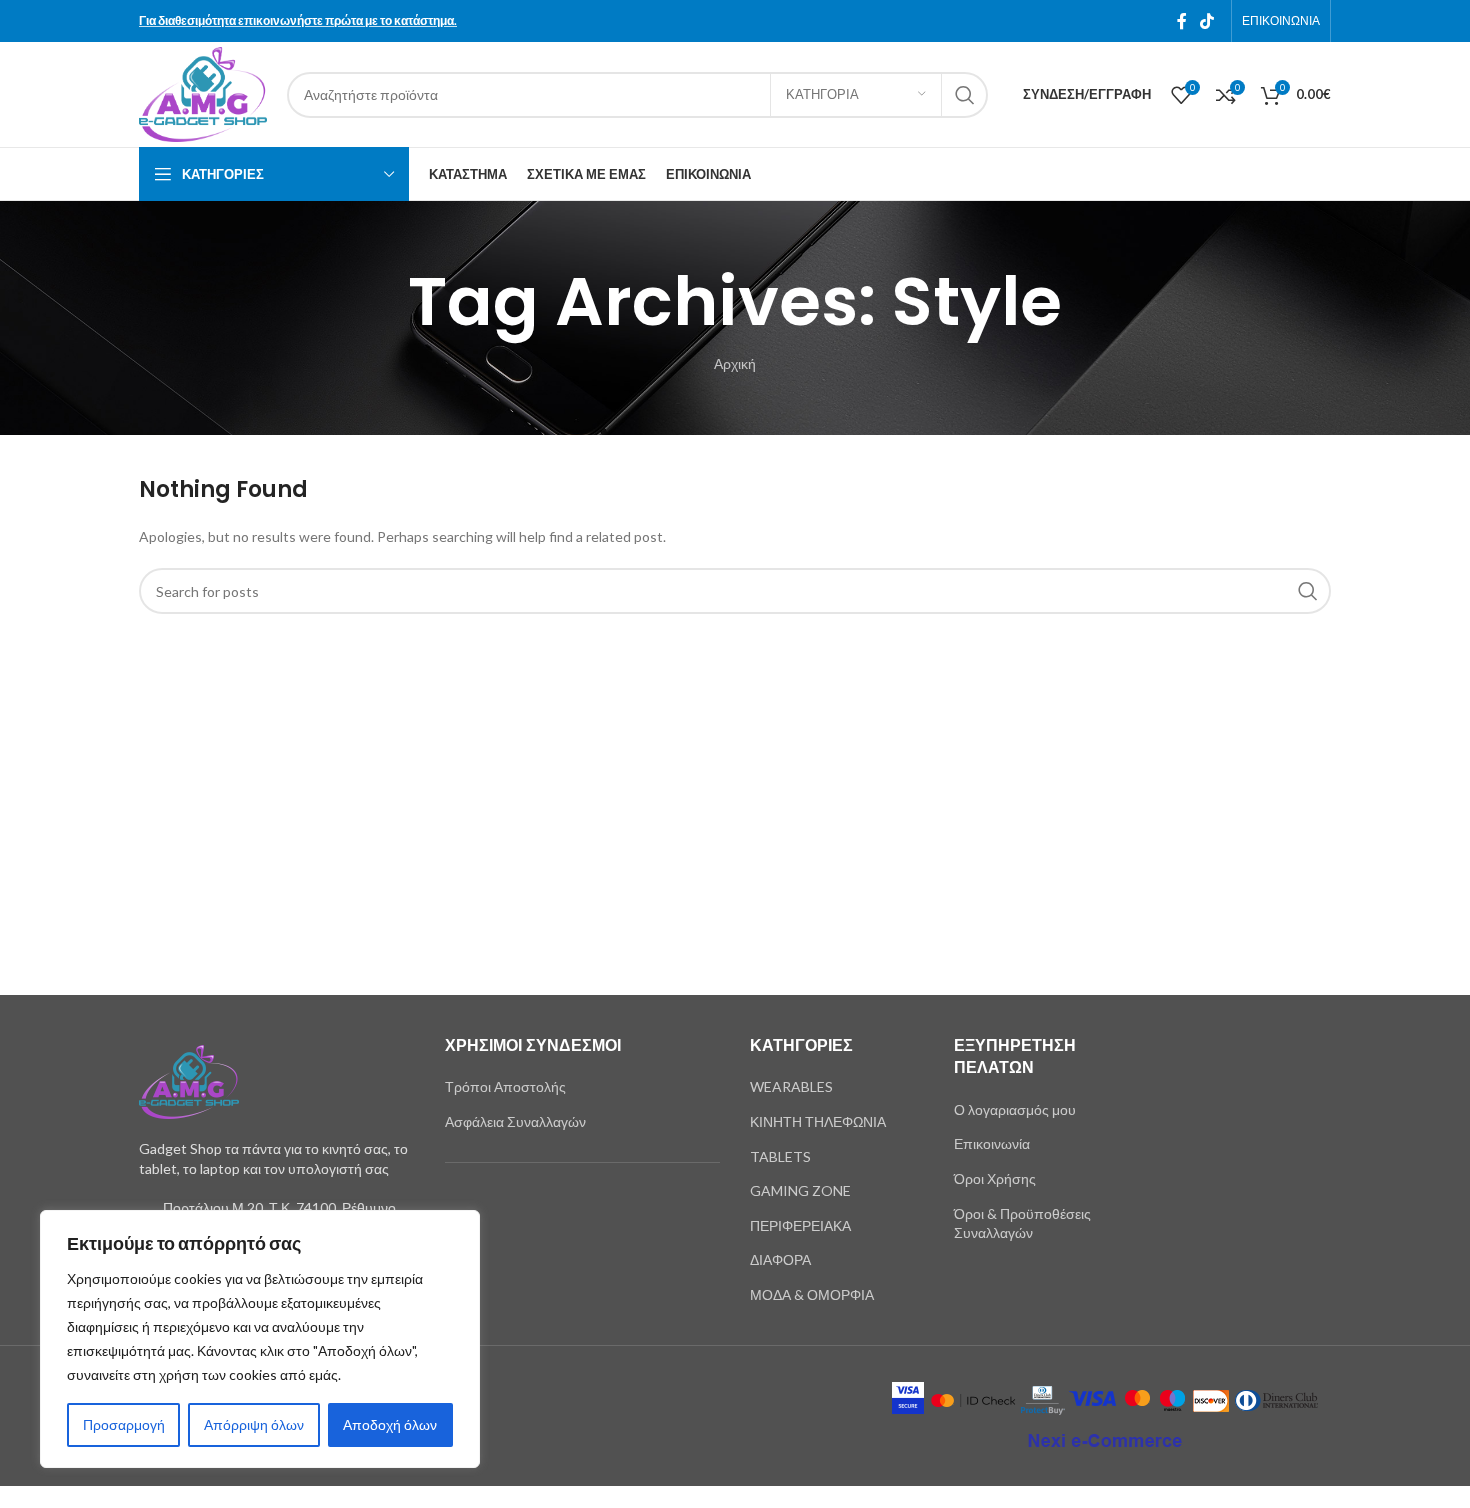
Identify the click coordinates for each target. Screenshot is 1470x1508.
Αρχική (735, 363)
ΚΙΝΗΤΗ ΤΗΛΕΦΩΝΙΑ (818, 1121)
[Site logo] (203, 92)
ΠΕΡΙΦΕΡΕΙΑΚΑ (800, 1225)
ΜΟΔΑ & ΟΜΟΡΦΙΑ (812, 1294)
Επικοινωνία (992, 1143)
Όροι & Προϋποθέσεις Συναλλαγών (1022, 1223)
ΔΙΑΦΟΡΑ (780, 1259)
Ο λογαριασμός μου (1015, 1109)
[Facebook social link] (1182, 21)
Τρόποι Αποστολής (505, 1086)
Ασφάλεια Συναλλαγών (515, 1121)
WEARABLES (791, 1086)
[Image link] (189, 1080)
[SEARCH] (965, 95)
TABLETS (780, 1156)
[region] (260, 1339)
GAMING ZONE (800, 1190)
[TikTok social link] (1207, 21)
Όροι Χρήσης (995, 1178)
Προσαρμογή (124, 1424)
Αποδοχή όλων (390, 1424)
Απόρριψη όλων (254, 1424)
